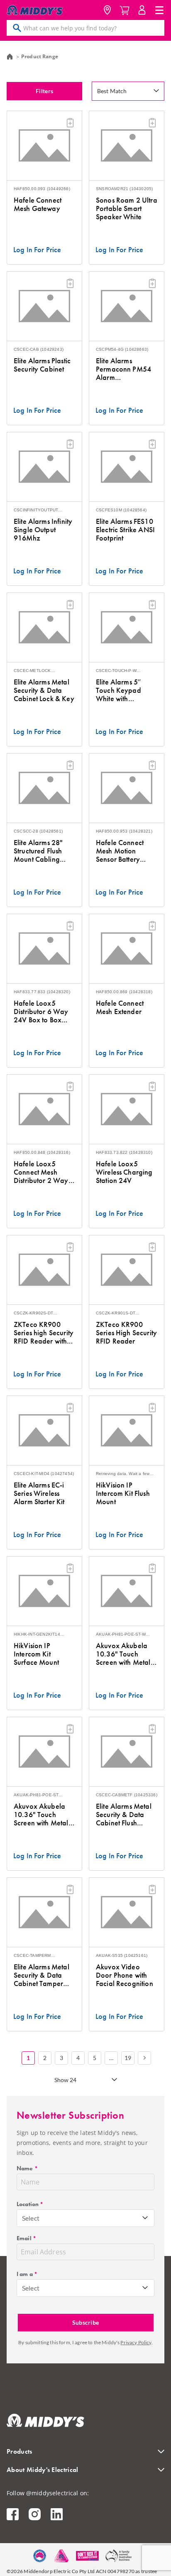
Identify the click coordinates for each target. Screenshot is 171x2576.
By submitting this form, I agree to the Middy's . (85, 2342)
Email (26, 2238)
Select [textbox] (31, 2218)
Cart (125, 10)
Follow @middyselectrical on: (48, 2493)
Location (107, 10)
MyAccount (142, 10)
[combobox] (85, 2218)
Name (27, 2168)
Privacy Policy (136, 2342)
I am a (27, 2274)
